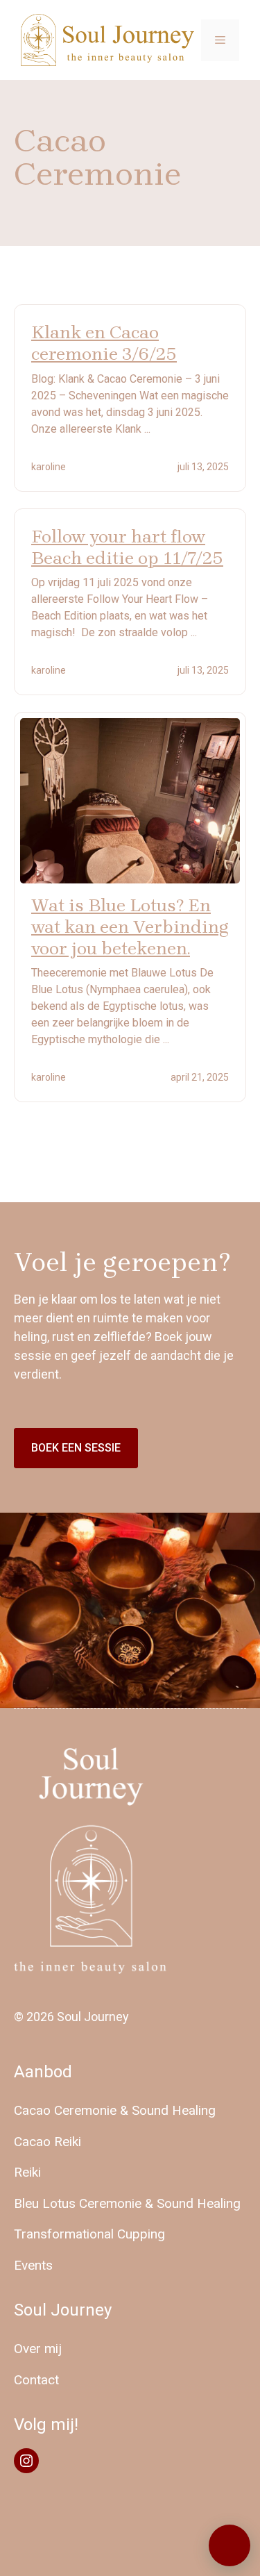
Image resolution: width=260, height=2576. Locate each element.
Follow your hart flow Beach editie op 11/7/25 (127, 547)
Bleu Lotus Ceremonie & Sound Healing (127, 2203)
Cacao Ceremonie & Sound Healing (115, 2110)
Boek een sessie (76, 1448)
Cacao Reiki (47, 2142)
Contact (36, 2380)
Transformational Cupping (89, 2234)
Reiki (27, 2172)
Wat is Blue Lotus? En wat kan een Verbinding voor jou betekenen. (130, 927)
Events (33, 2265)
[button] (229, 2545)
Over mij (38, 2349)
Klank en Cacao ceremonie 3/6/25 (104, 343)
